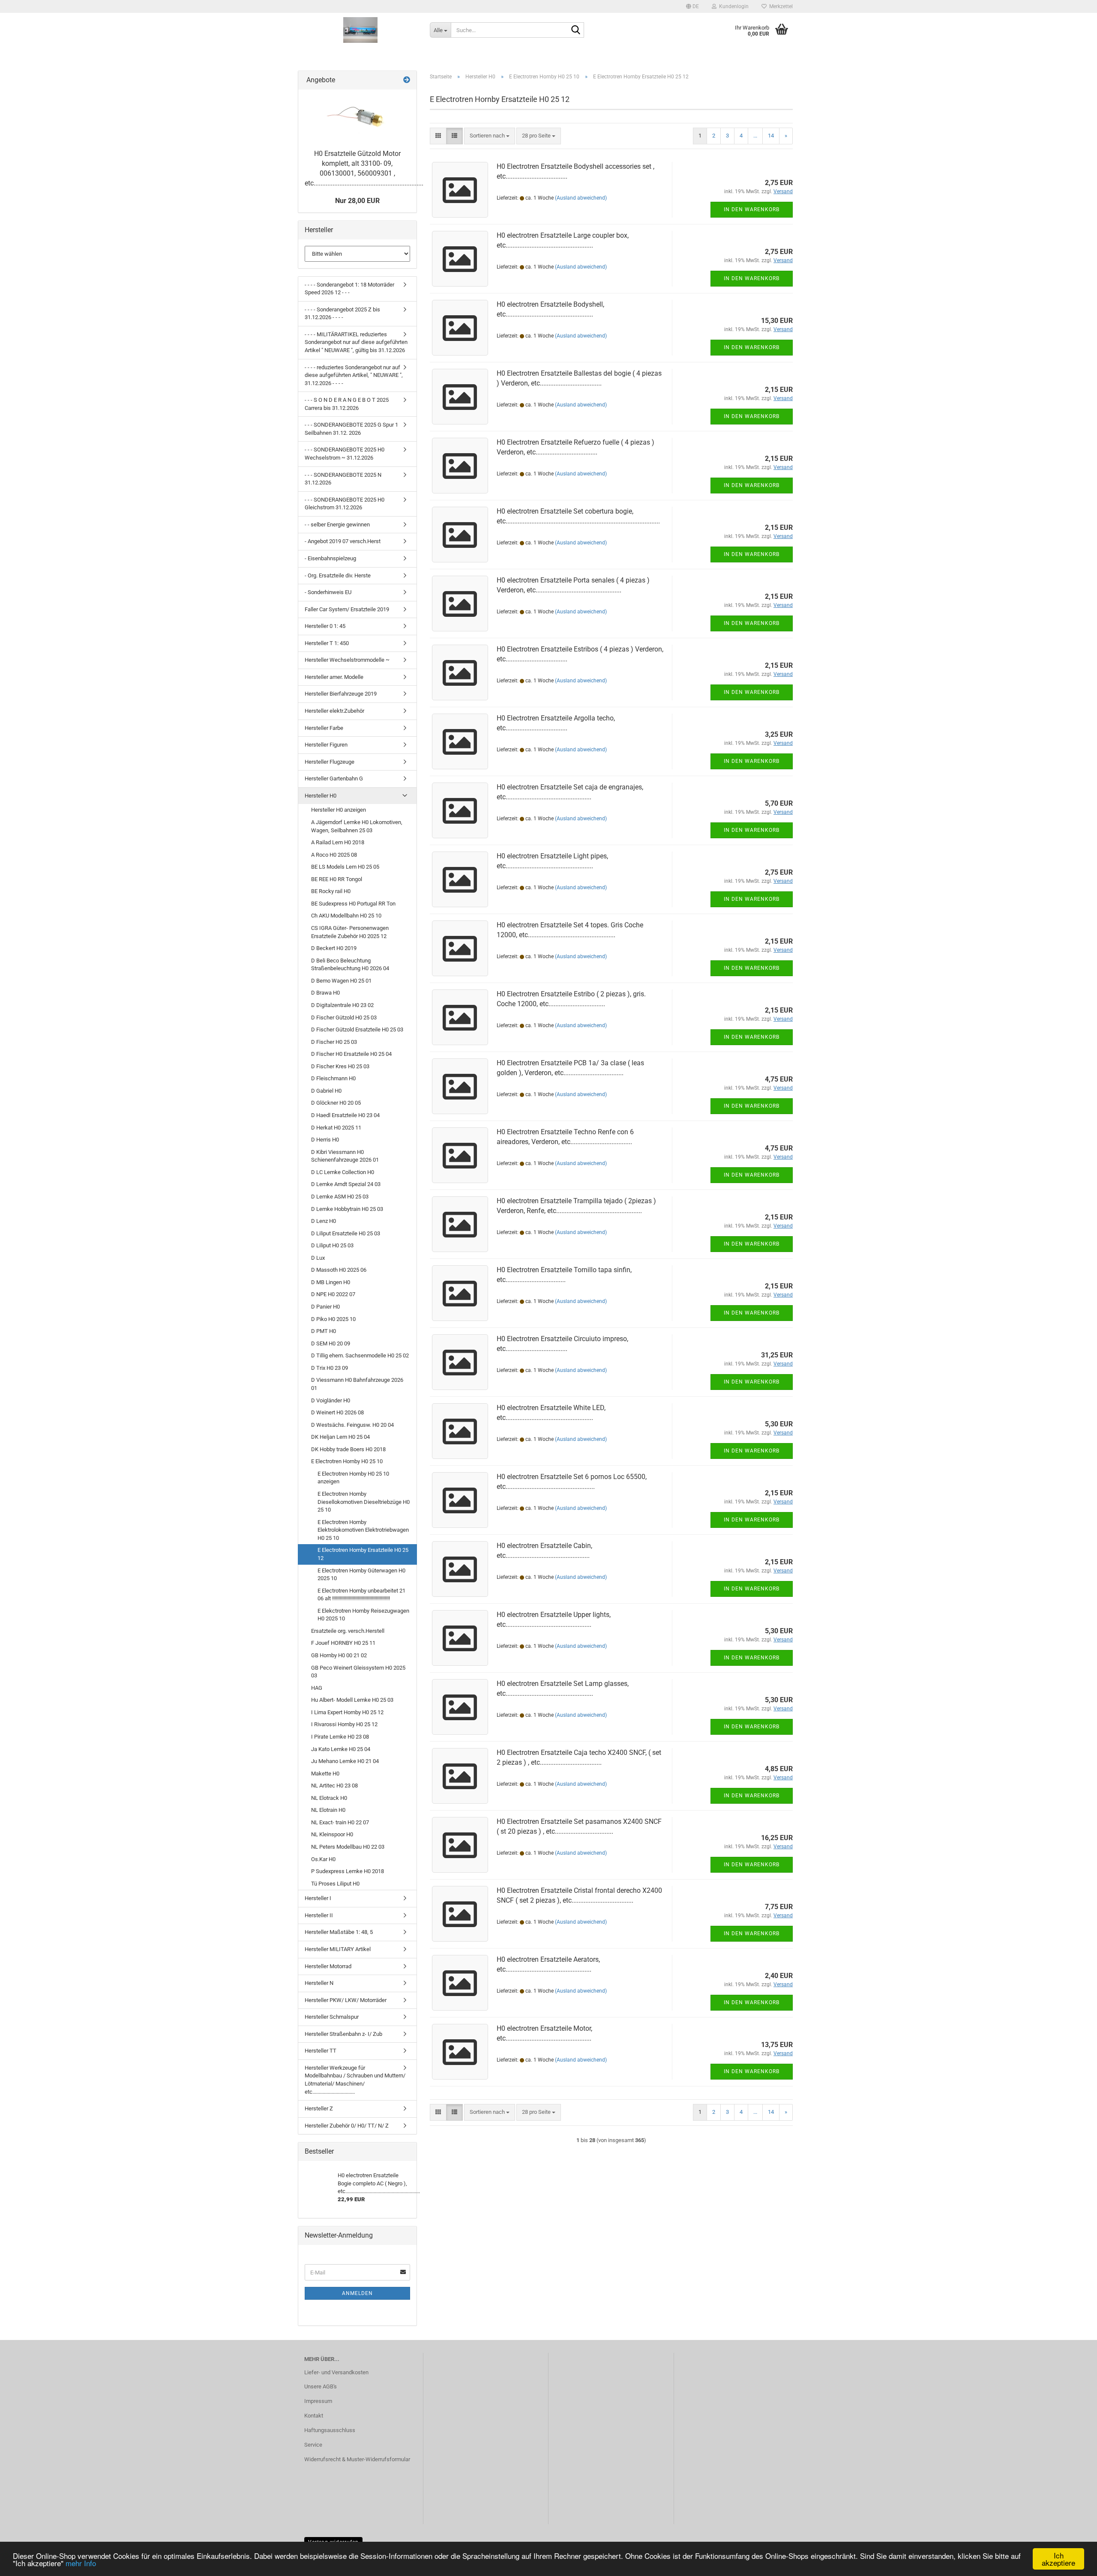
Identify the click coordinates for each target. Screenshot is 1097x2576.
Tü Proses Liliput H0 (335, 1884)
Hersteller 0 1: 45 (325, 626)
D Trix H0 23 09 (330, 1368)
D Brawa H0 (325, 993)
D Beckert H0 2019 (334, 948)
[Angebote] (407, 80)
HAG (317, 1688)
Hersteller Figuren (326, 745)
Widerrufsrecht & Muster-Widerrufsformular (357, 2459)
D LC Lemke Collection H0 (343, 1172)
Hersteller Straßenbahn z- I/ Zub (343, 2034)
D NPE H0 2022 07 (333, 1294)
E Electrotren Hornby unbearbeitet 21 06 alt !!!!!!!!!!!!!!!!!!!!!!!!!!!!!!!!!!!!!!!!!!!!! (361, 1595)
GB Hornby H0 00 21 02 (339, 1655)
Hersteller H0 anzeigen (339, 810)
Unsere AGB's (321, 2386)
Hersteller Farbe (324, 728)
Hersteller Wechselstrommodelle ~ (347, 660)
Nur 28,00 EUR (357, 201)
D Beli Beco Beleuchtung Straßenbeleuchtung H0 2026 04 (350, 965)
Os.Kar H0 (323, 1859)
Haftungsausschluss (330, 2430)
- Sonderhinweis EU (328, 592)
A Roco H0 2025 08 (334, 855)
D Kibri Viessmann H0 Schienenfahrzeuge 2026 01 (345, 1156)
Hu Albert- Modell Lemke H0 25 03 (352, 1700)
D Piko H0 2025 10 (333, 1319)
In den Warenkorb (752, 209)
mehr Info (81, 2563)
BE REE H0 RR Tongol (337, 879)
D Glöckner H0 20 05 (336, 1103)
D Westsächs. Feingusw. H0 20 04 (352, 1425)
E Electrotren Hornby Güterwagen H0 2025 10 (361, 1575)
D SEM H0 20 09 (331, 1343)
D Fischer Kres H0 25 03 (340, 1066)
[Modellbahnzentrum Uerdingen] (361, 30)
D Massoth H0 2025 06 (339, 1270)
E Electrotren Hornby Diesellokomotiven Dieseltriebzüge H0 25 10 (364, 1502)
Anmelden (357, 2293)
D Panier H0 (325, 1307)
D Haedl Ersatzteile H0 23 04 (345, 1115)
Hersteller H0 (321, 796)
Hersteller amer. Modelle (334, 677)
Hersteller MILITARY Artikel (338, 1949)
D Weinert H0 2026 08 (337, 1412)
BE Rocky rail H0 (331, 891)
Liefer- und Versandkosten (336, 2372)
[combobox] (490, 136)
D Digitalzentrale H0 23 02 (342, 1005)
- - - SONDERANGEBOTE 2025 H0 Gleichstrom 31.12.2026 (345, 504)
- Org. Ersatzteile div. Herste (338, 575)
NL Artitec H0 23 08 (334, 1786)
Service (313, 2445)
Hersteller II (319, 1915)
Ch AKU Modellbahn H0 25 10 (346, 916)
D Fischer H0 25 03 (334, 1042)
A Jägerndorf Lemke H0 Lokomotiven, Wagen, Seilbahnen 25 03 (357, 826)
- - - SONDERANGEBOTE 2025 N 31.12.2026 (343, 479)
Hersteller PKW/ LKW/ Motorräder (346, 2000)
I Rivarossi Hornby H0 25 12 (344, 1724)
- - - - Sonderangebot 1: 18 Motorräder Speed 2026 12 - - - (349, 289)
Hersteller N (319, 1983)
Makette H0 (325, 1774)
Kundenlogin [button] (733, 6)
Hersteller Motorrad (328, 1966)
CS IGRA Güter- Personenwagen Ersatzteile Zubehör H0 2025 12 (350, 932)
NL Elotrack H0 (329, 1798)
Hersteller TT (321, 2051)
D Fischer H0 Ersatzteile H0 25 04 (351, 1054)
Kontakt (314, 2416)
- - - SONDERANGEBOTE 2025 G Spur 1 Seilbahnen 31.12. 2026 (351, 429)
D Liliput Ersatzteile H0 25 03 (346, 1233)
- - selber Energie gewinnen (337, 524)
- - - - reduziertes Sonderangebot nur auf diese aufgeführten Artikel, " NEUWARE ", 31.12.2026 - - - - (354, 375)
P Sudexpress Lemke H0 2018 (348, 1871)
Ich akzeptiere (1058, 2559)
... (755, 136)
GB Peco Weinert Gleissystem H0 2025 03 (358, 1672)
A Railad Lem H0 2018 (338, 842)
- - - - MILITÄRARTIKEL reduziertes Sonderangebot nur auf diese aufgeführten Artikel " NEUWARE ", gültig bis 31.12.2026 (356, 342)
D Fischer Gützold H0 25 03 (344, 1018)
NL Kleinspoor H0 (332, 1834)
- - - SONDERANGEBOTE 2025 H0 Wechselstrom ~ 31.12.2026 (345, 454)
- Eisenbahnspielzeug (330, 558)
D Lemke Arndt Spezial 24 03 (346, 1184)
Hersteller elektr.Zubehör (334, 711)
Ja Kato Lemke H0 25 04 (341, 1749)
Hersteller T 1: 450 (327, 643)
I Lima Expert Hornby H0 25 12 (347, 1712)
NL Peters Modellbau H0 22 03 (348, 1847)
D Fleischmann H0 (333, 1078)
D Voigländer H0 (331, 1400)
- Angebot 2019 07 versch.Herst (343, 541)
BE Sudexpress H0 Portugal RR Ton (353, 904)
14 (771, 136)
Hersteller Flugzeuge (330, 762)
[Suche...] (576, 30)
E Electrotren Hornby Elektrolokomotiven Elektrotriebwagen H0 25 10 (363, 1530)
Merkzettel (780, 6)
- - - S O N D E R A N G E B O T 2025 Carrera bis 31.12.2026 (347, 404)
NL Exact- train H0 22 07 (340, 1822)
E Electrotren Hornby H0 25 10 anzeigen (353, 1478)
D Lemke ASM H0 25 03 (340, 1197)
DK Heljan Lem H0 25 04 (340, 1437)
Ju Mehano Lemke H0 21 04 (345, 1761)
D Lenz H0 (324, 1221)
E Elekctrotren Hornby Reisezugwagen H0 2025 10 (363, 1615)
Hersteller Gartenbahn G (334, 778)
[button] (692, 6)
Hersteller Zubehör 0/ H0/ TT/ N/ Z (347, 2126)
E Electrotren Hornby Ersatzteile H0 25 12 (363, 1554)
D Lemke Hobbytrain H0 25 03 (347, 1209)
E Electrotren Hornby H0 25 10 (347, 1461)
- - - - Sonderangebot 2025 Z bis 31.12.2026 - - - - (342, 314)
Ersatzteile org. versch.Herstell (348, 1631)
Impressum (318, 2401)
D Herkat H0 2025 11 (336, 1128)
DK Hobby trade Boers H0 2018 (348, 1449)
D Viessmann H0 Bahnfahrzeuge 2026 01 (357, 1384)
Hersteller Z (319, 2108)
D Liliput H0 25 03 (332, 1245)
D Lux (318, 1258)
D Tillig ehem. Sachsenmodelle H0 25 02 (360, 1355)
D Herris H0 (325, 1140)
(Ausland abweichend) (581, 198)
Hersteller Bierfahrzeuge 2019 (341, 694)
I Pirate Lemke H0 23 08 (340, 1737)
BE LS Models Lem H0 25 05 (345, 867)
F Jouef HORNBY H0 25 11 (343, 1643)
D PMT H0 (324, 1331)
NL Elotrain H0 (328, 1810)
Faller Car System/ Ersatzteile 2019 (347, 609)
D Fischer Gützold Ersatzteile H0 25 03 (357, 1030)
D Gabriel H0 (326, 1091)
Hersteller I (318, 1898)
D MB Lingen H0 (331, 1282)
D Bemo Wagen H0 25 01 (341, 981)
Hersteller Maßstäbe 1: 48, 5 (339, 1932)
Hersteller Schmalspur (332, 2017)
